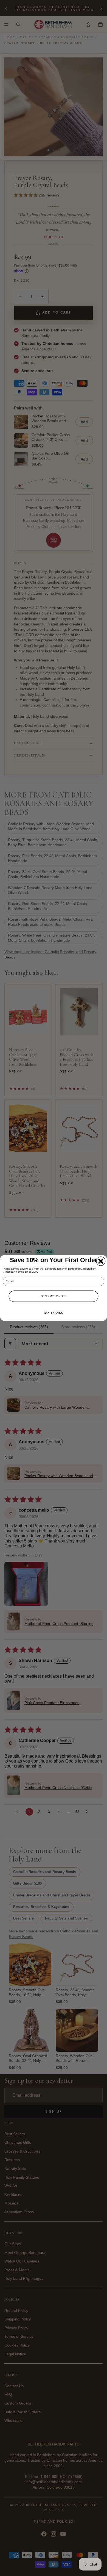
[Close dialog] (101, 1261)
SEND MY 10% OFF (54, 1296)
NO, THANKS (53, 1313)
